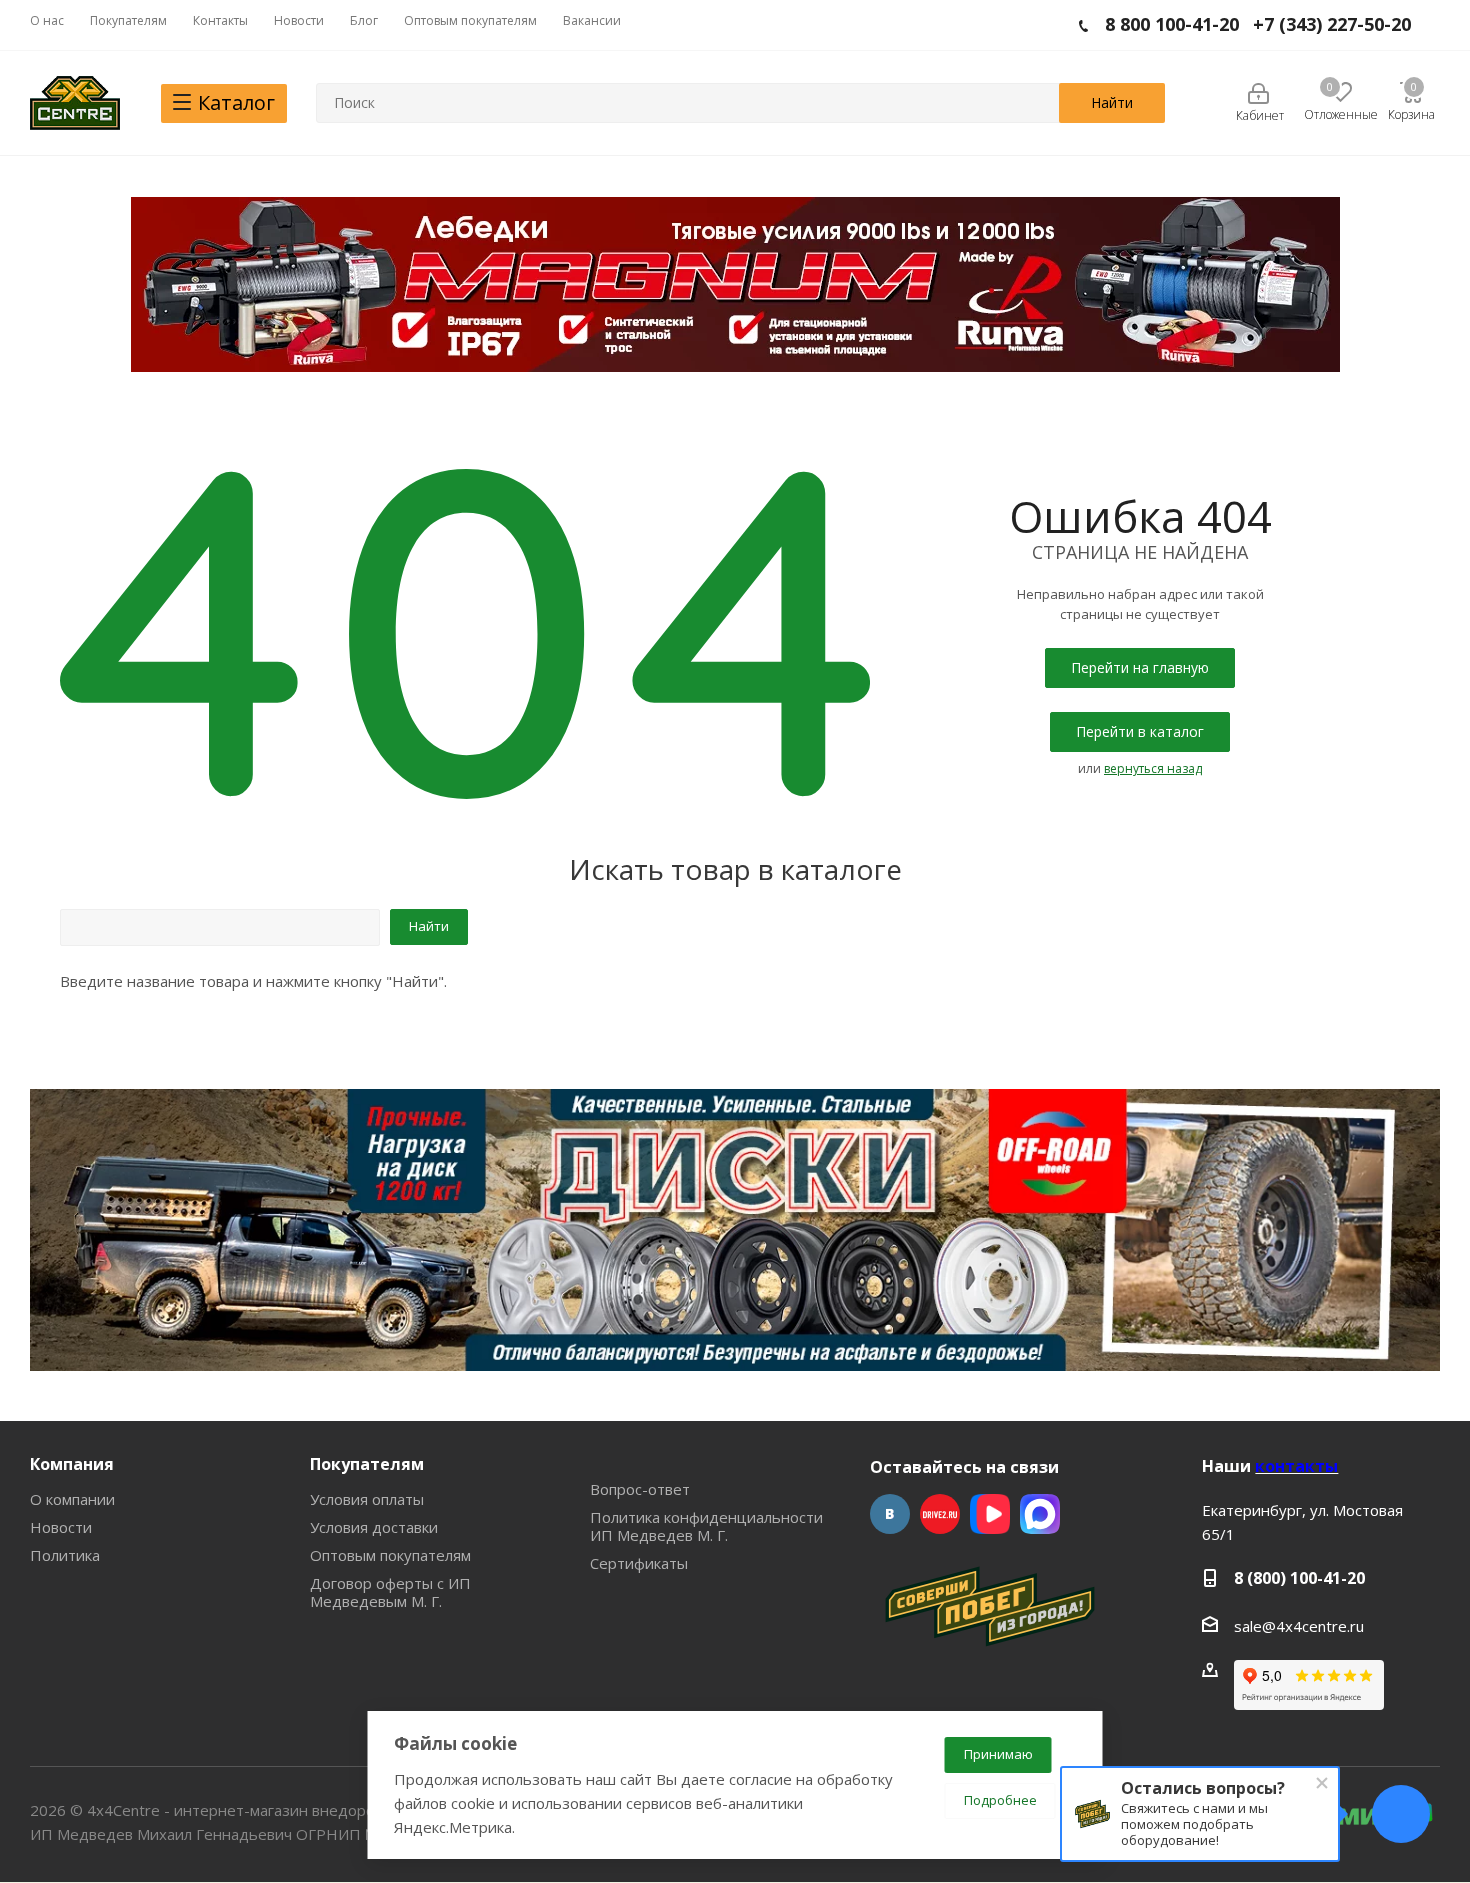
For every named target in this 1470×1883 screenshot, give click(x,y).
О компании (72, 1499)
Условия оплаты (367, 1499)
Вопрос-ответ (640, 1489)
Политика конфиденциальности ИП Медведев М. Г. (706, 1526)
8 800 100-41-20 (1172, 24)
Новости (61, 1527)
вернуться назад (1153, 768)
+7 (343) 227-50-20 (1332, 24)
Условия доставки (374, 1527)
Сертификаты (639, 1563)
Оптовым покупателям (390, 1555)
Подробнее (1000, 1800)
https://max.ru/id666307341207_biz (1040, 1514)
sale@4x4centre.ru (1299, 1626)
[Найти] (1112, 103)
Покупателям (367, 1464)
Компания (72, 1464)
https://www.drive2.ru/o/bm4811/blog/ (940, 1514)
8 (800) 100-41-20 (1299, 1578)
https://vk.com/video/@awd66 (990, 1514)
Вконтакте (890, 1514)
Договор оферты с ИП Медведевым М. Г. (390, 1592)
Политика (65, 1555)
